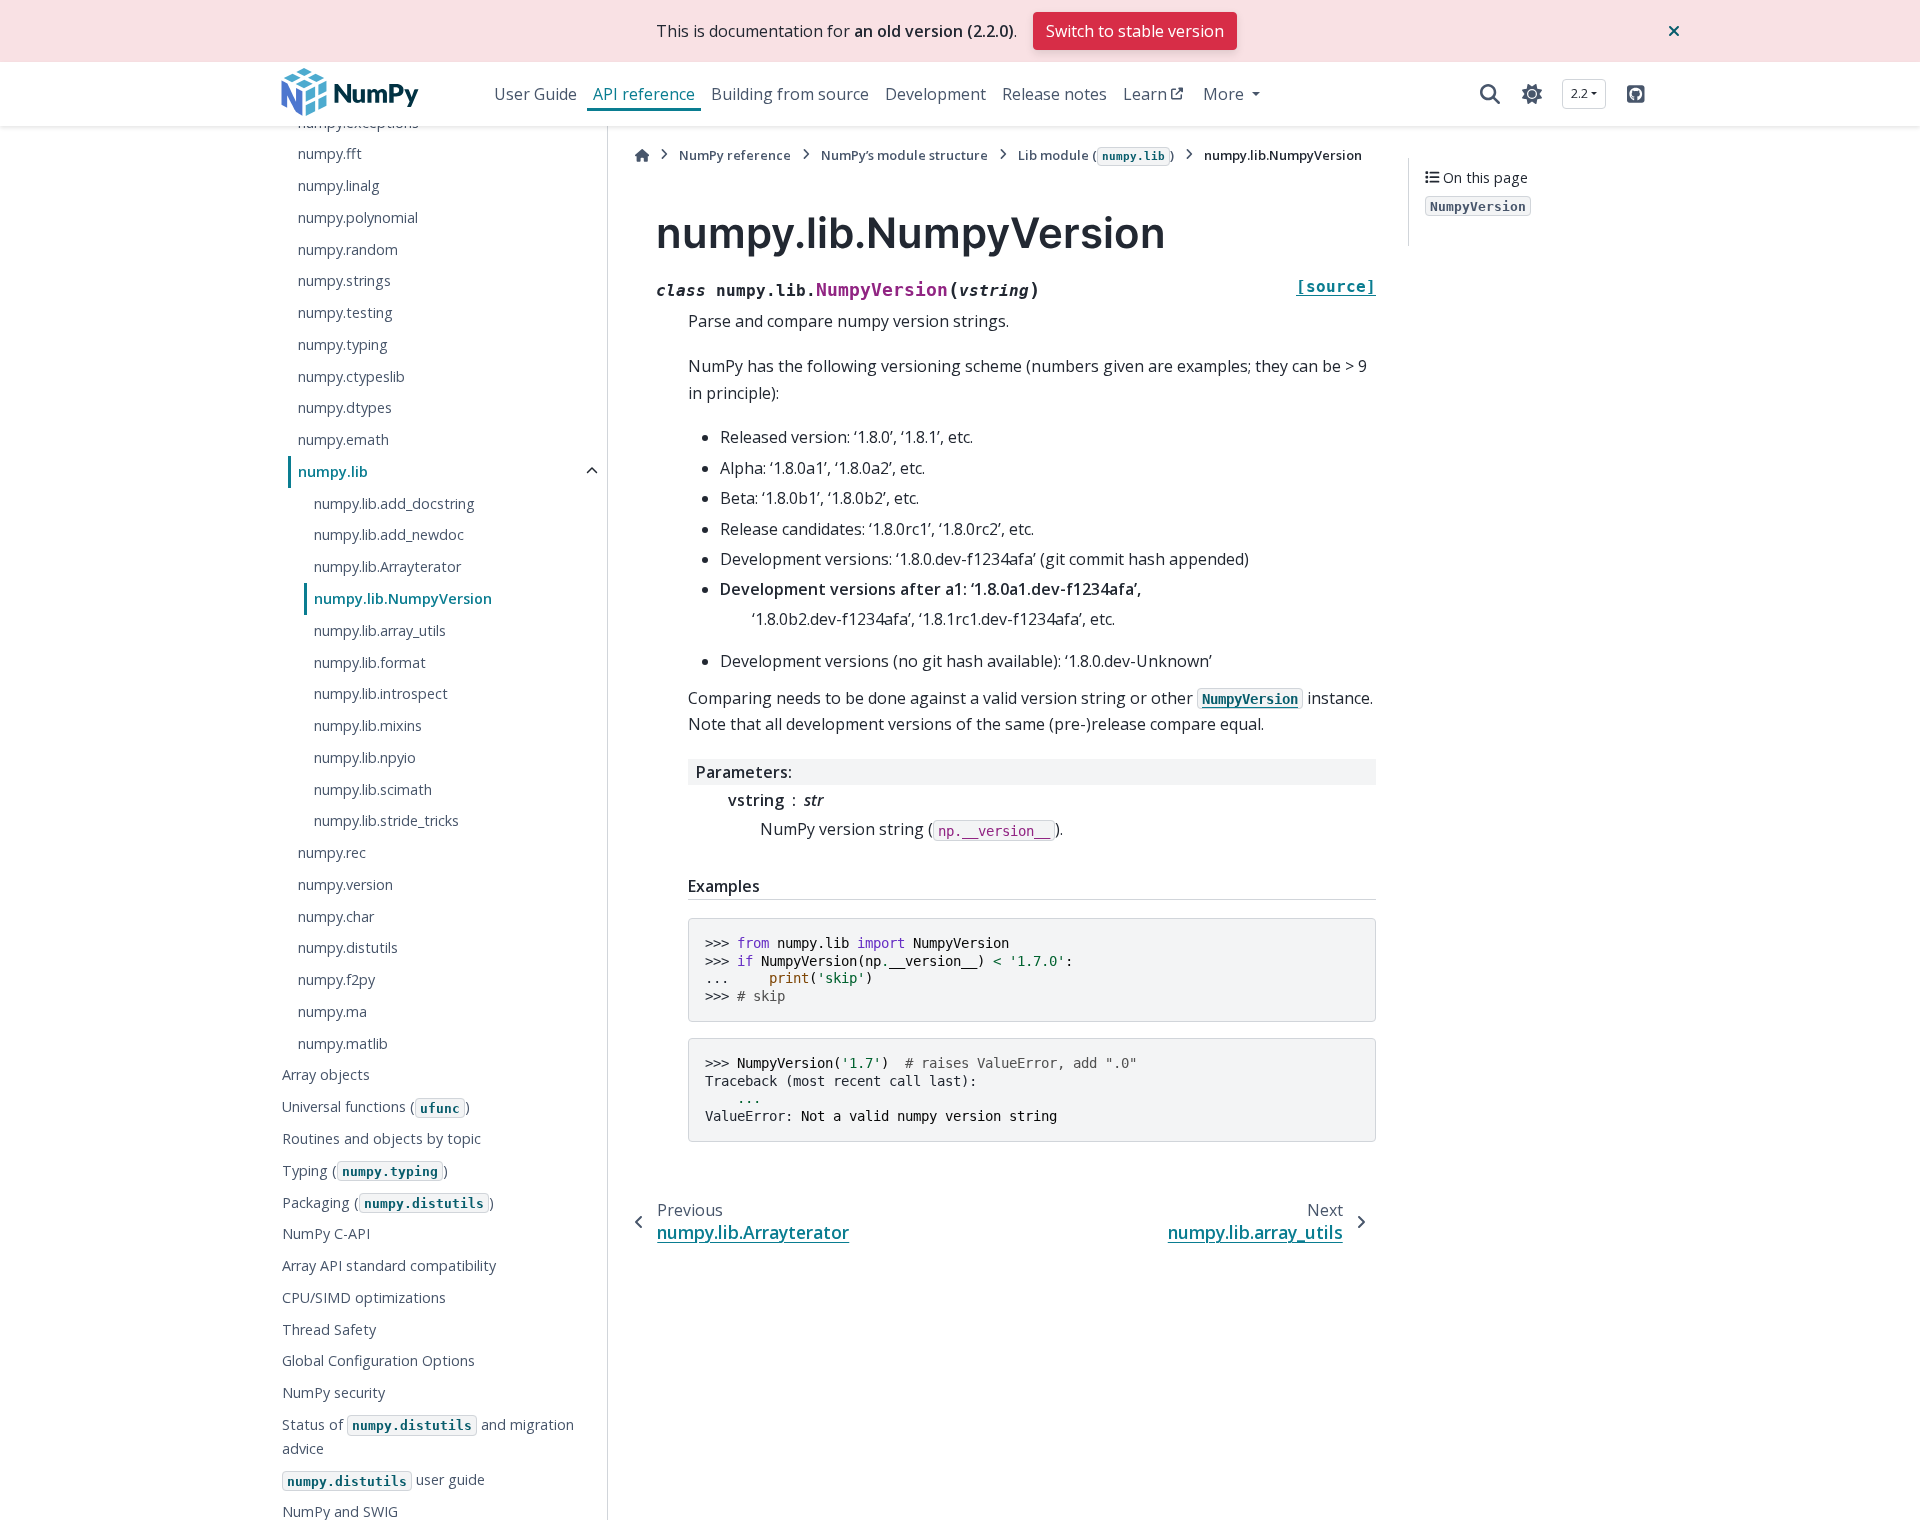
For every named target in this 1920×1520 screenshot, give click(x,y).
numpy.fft (330, 153)
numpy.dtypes (345, 407)
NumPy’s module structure (904, 155)
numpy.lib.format (370, 661)
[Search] (1490, 94)
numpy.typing (343, 344)
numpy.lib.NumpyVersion (403, 598)
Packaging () (388, 1201)
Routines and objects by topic (381, 1138)
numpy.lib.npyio (365, 757)
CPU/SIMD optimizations (364, 1297)
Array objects (326, 1074)
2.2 (1579, 93)
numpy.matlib (343, 1043)
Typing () (365, 1170)
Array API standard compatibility (389, 1265)
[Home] (642, 155)
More (1225, 94)
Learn (1145, 94)
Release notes (1054, 94)
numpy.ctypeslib (351, 376)
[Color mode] (1532, 94)
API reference (644, 94)
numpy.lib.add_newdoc (389, 534)
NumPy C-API (326, 1233)
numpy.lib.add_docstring (394, 503)
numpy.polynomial (358, 217)
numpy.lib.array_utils (380, 630)
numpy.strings (344, 280)
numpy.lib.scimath (373, 789)
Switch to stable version (1135, 31)
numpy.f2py (336, 979)
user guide (386, 1479)
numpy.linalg (339, 185)
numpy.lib (333, 471)
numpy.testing (345, 312)
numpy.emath (343, 439)
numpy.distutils (348, 947)
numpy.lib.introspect (381, 693)
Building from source (790, 94)
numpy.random (348, 249)
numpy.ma (332, 1011)
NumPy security (333, 1392)
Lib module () (1096, 155)
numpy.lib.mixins (368, 725)
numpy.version (345, 884)
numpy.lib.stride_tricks (386, 820)
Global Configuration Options (378, 1360)
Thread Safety (329, 1329)
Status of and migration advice (428, 1436)
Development (935, 94)
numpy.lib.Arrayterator (387, 566)
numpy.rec (332, 852)
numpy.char (336, 916)
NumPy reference (735, 155)
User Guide (535, 94)
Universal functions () (376, 1106)
